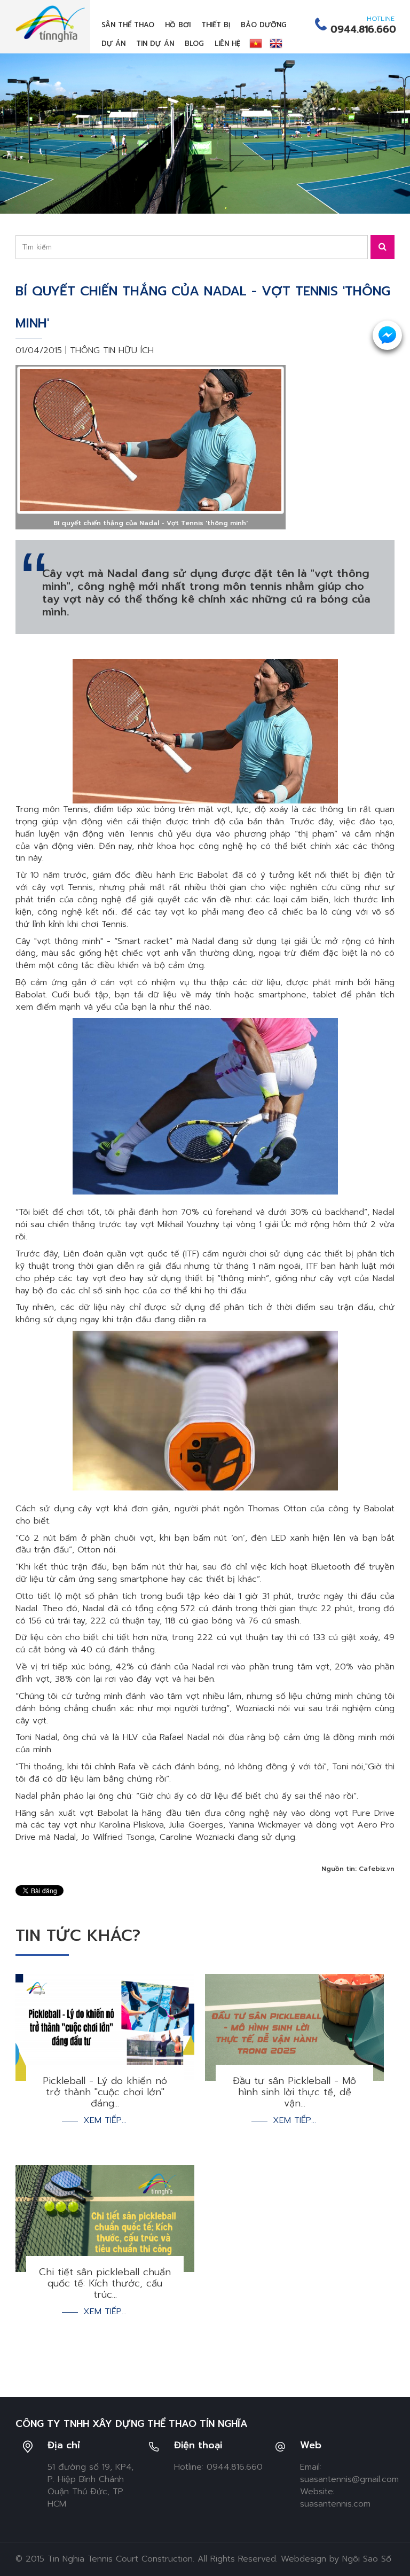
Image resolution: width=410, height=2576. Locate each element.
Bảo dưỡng (264, 25)
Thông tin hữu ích (112, 350)
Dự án (113, 44)
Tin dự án (155, 44)
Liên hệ (227, 44)
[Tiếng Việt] (256, 43)
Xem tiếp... (105, 2121)
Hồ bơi (178, 25)
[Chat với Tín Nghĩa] (387, 335)
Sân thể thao (128, 25)
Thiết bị (216, 25)
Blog (194, 44)
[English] (276, 43)
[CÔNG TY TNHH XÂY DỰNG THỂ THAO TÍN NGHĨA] (50, 24)
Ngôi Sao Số (367, 2559)
